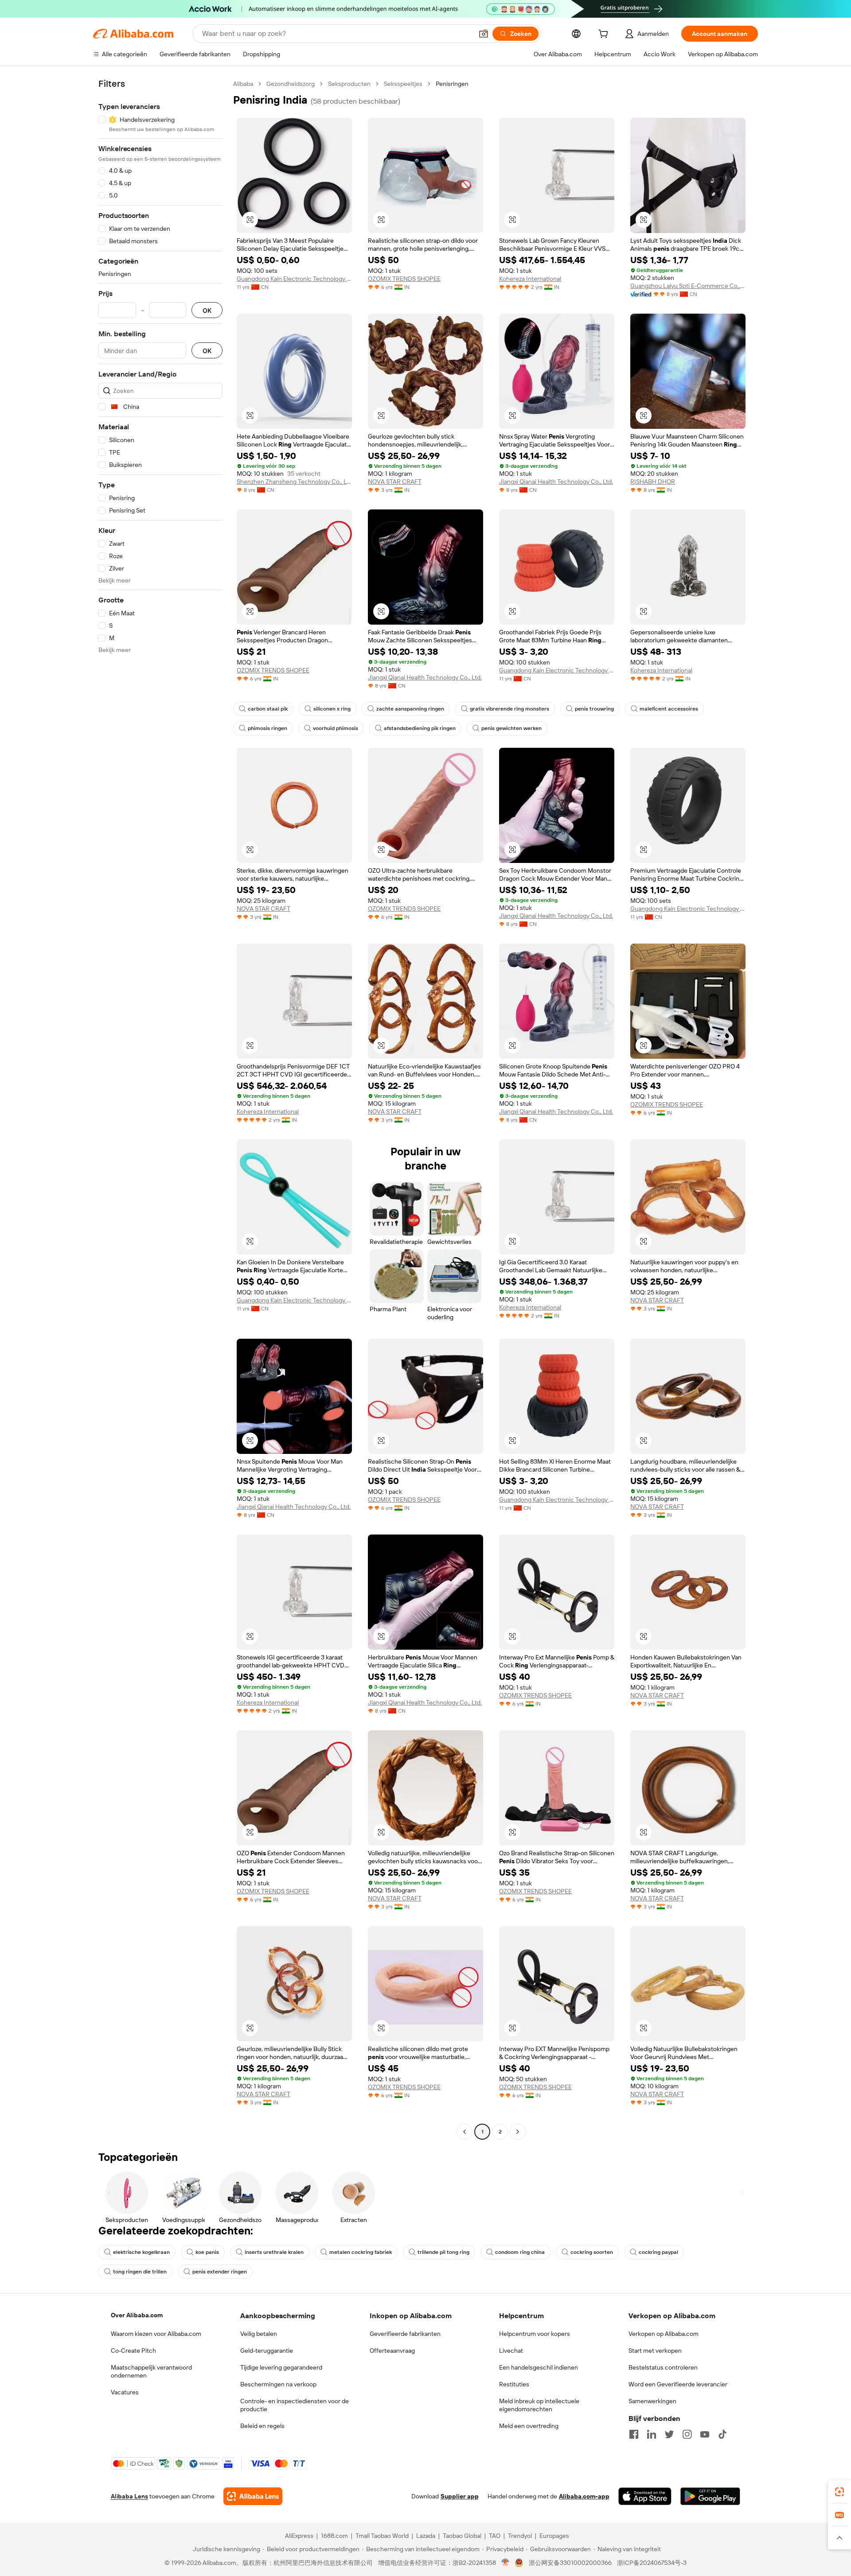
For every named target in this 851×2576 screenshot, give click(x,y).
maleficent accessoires (669, 709)
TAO (495, 2536)
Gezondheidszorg (291, 84)
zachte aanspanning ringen (410, 709)
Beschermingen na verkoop (278, 2384)
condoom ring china (520, 2252)
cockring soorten (592, 2252)
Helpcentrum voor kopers (535, 2334)
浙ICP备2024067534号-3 (652, 2563)
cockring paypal (658, 2252)
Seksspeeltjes (403, 84)
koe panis (207, 2252)
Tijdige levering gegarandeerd (281, 2367)
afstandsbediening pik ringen (420, 728)
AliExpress (299, 2536)
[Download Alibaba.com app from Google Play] (710, 2496)
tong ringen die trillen (140, 2272)
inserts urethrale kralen (274, 2252)
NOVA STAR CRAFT (395, 482)
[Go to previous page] (465, 2132)
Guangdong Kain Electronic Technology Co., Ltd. (294, 279)
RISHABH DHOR (653, 482)
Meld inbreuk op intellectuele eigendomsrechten (539, 2405)
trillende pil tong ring (443, 2252)
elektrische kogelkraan (141, 2252)
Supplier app (460, 2496)
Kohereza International (530, 279)
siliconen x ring (332, 709)
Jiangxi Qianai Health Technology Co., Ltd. (556, 482)
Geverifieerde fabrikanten (405, 2334)
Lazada (426, 2536)
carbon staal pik (268, 709)
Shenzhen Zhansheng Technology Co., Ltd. (294, 482)
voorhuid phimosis (336, 728)
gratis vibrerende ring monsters (509, 709)
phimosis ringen (267, 728)
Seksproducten (349, 84)
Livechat (511, 2351)
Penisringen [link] (452, 84)
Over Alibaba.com (137, 2315)
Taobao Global (462, 2536)
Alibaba (243, 84)
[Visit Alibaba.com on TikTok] (722, 2434)
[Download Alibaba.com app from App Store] (645, 2496)
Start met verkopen (655, 2351)
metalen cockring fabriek (361, 2252)
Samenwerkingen (652, 2401)
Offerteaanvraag (392, 2351)
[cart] (605, 35)
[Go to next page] (518, 2132)
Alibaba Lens (129, 2496)
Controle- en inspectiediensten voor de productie (295, 2405)
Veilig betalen (259, 2334)
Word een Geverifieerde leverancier (678, 2384)
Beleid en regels (262, 2426)
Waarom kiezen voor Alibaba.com (156, 2334)
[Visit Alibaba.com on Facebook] (634, 2434)
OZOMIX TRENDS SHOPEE (404, 279)
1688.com (334, 2536)
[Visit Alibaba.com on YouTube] (705, 2434)
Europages (554, 2536)
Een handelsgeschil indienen (539, 2367)
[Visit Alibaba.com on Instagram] (687, 2434)
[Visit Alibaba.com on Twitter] (669, 2434)
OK (207, 310)
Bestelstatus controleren (663, 2367)
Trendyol (520, 2536)
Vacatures (125, 2392)
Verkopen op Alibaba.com (664, 2334)
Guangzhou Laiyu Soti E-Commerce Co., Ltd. (688, 286)
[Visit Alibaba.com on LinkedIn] (652, 2434)
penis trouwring (594, 709)
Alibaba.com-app (584, 2496)
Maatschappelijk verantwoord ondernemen (151, 2371)
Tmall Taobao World (382, 2536)
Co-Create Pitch (133, 2351)
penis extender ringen (220, 2272)
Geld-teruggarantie (267, 2351)
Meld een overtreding (529, 2426)
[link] (839, 2492)
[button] (484, 34)
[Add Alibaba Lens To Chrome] (253, 2496)
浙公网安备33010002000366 (570, 2563)
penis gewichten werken (511, 728)
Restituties (514, 2384)
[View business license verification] (506, 2563)
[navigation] (160, 1109)
